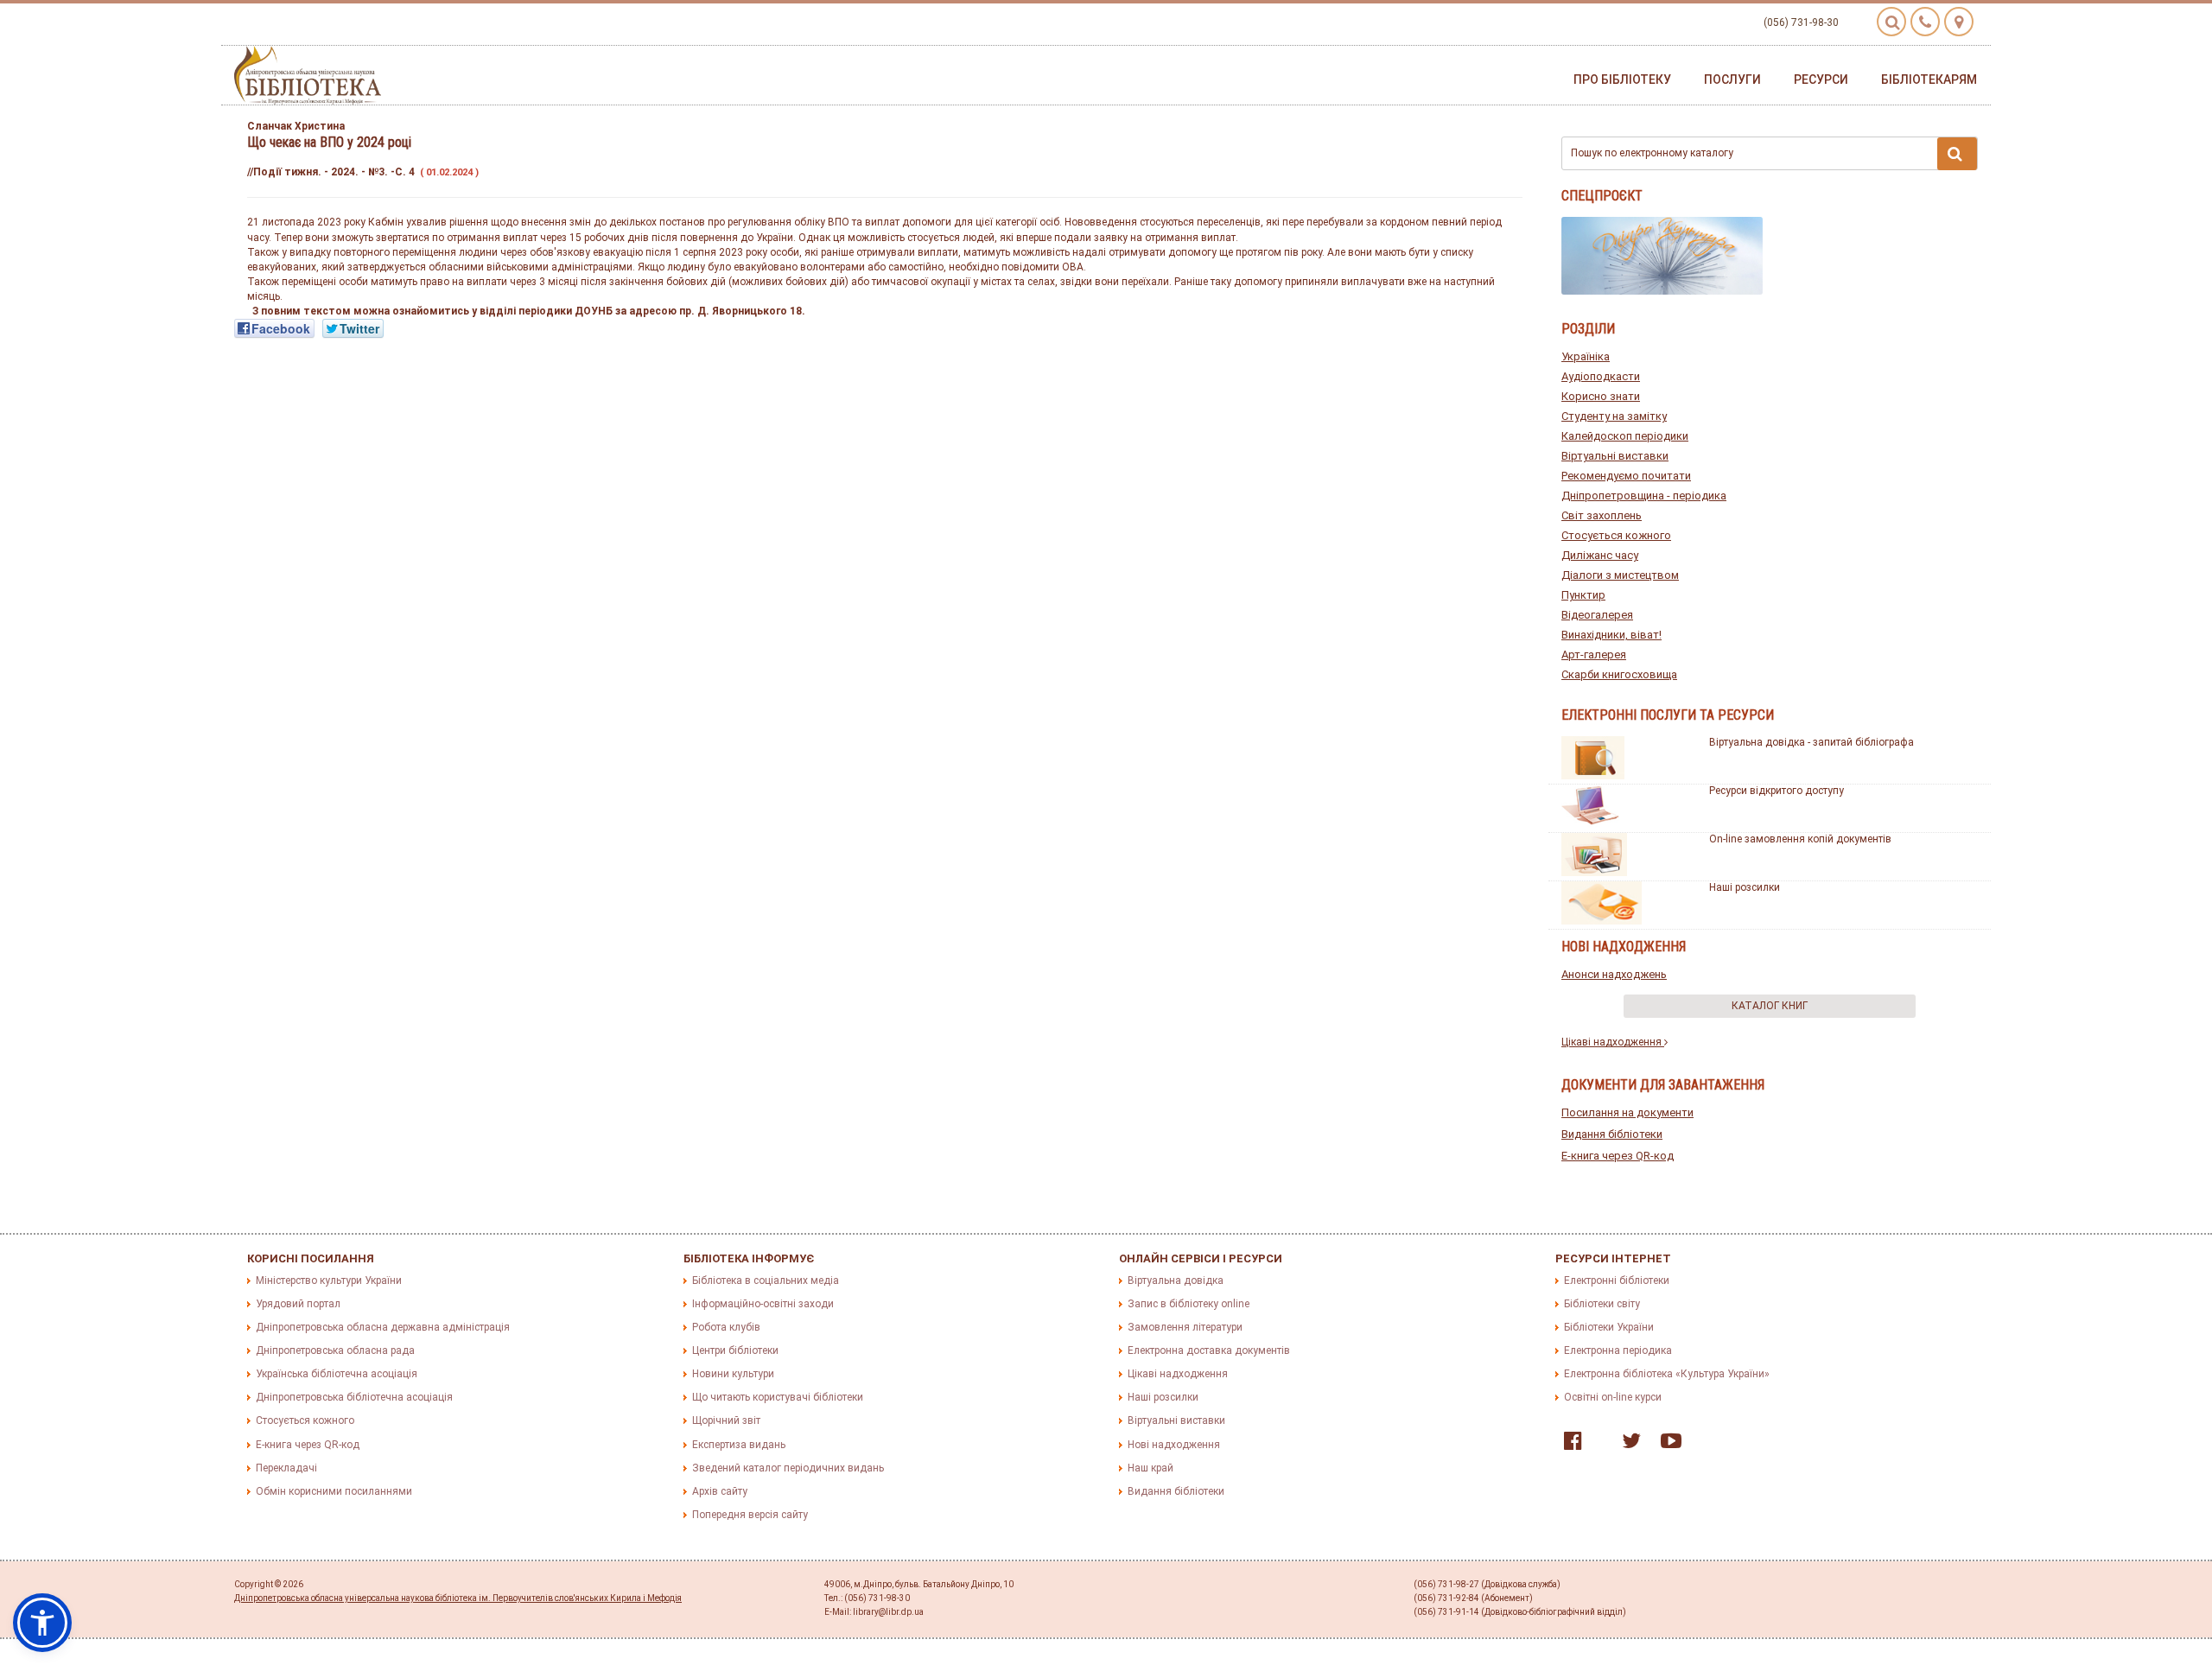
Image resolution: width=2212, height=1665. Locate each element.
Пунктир (1583, 595)
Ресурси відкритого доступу (1777, 791)
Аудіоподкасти (1601, 376)
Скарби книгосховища (1619, 674)
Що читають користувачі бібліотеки (778, 1397)
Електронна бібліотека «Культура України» (1667, 1374)
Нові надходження (1174, 1445)
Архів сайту (720, 1491)
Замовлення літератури (1185, 1327)
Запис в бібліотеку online (1189, 1304)
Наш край (1150, 1468)
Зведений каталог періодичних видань (788, 1468)
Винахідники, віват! (1611, 635)
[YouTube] (1667, 1445)
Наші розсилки (1745, 887)
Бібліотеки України (1609, 1327)
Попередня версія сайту (750, 1515)
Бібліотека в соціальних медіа (766, 1281)
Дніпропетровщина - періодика (1644, 496)
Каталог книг (1770, 1006)
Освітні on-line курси (1613, 1397)
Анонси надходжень (1614, 974)
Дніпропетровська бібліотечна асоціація (354, 1397)
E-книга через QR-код (1618, 1156)
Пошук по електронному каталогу (1652, 153)
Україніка (1586, 356)
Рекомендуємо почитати (1626, 476)
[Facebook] (1569, 1445)
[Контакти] (1925, 22)
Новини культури (733, 1374)
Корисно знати (1601, 396)
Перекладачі (286, 1468)
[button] (42, 1623)
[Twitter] (1627, 1445)
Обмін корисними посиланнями (334, 1491)
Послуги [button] (1732, 79)
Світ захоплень (1602, 515)
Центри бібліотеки (735, 1350)
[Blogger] (1598, 1445)
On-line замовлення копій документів (1800, 839)
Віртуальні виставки (1615, 456)
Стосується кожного (1616, 535)
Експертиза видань (739, 1445)
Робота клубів (726, 1327)
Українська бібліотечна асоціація (337, 1374)
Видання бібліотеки (1612, 1134)
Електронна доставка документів (1209, 1350)
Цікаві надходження (1613, 1042)
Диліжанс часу (1600, 555)
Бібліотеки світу (1602, 1304)
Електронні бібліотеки (1617, 1281)
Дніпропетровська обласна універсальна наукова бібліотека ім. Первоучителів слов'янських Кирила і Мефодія (458, 1598)
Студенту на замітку (1614, 416)
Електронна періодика (1618, 1350)
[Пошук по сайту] (1891, 22)
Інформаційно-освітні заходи (763, 1304)
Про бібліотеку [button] (1622, 79)
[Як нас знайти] (1959, 22)
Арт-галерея (1594, 655)
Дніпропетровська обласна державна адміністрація (383, 1327)
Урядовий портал (298, 1304)
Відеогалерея (1597, 615)
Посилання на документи (1627, 1112)
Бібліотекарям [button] (1929, 79)
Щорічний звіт (726, 1420)
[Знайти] (1957, 154)
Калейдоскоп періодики (1625, 436)
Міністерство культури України (329, 1281)
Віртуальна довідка (1176, 1281)
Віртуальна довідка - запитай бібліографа (1812, 742)
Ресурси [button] (1821, 79)
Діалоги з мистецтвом (1620, 575)
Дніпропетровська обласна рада (335, 1350)
